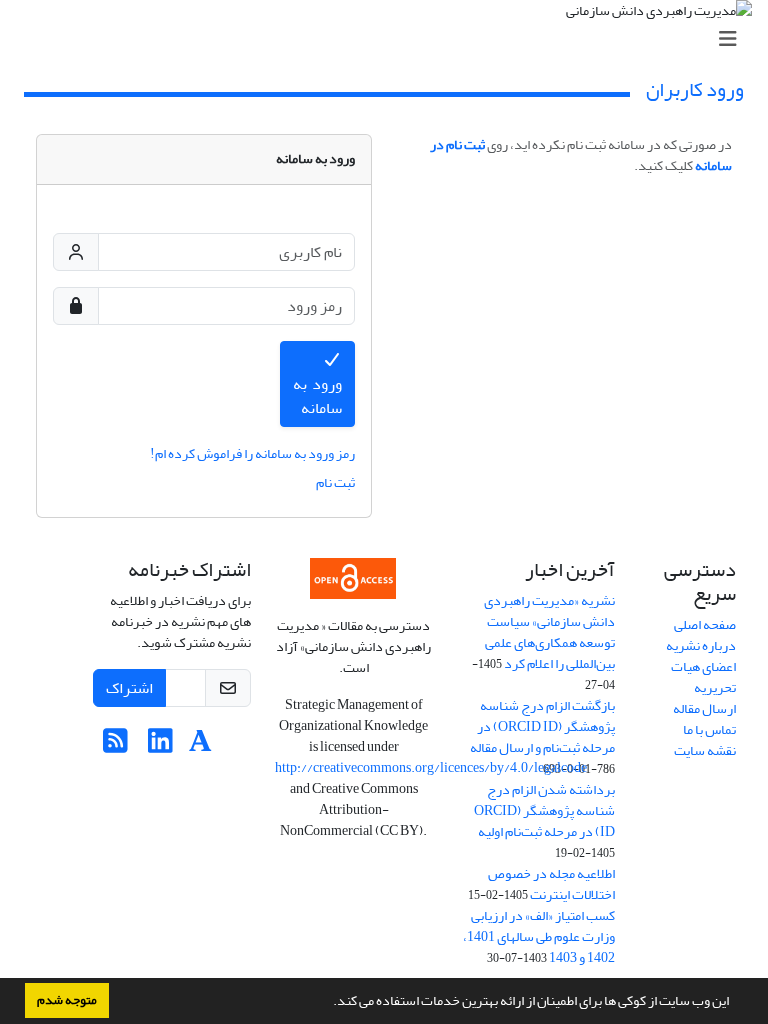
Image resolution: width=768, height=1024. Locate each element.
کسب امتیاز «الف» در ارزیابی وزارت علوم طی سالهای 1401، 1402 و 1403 (539, 936)
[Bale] (235, 746)
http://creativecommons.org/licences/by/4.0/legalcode (431, 767)
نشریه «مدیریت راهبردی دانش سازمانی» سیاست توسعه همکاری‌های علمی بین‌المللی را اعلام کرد (549, 632)
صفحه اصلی (705, 624)
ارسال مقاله (704, 708)
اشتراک (129, 688)
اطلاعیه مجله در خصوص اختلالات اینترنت (551, 884)
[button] (328, 1003)
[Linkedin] (160, 746)
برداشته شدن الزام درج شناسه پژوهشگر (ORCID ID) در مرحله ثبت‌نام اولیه (544, 810)
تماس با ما (709, 729)
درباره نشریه (701, 645)
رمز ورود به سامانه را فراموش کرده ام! (252, 453)
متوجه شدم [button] (67, 1000)
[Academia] (200, 746)
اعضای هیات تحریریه (703, 677)
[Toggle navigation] (390, 39)
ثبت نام (335, 482)
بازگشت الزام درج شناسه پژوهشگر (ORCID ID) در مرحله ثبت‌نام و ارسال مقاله (542, 726)
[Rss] (115, 746)
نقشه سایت (705, 750)
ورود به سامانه (318, 396)
